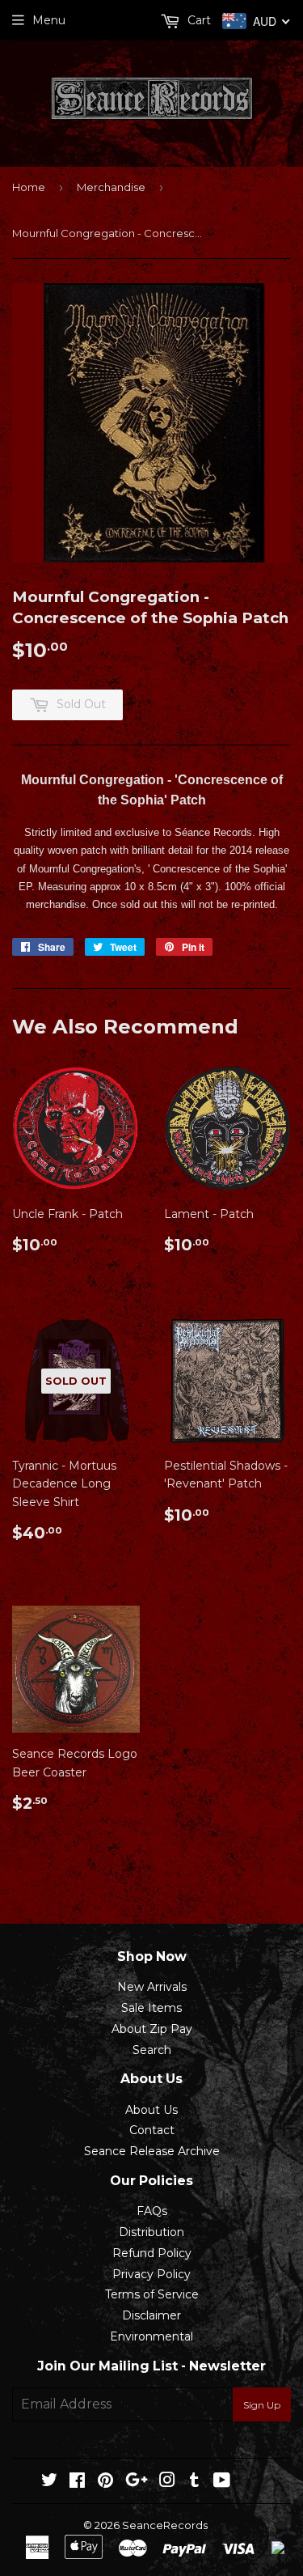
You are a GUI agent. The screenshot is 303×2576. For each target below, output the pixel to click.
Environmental (151, 2336)
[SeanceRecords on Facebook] (77, 2482)
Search (152, 2050)
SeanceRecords (165, 2525)
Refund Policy (152, 2253)
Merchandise (111, 187)
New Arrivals (152, 1987)
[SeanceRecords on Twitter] (49, 2482)
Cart (198, 20)
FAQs (152, 2211)
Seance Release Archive (152, 2151)
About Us (151, 2110)
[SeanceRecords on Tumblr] (194, 2482)
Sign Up (262, 2405)
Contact (152, 2130)
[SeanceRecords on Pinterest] (105, 2482)
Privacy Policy (151, 2274)
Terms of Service (152, 2294)
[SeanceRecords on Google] (137, 2482)
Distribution (151, 2232)
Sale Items (151, 2008)
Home (29, 187)
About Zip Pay (152, 2029)
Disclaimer (151, 2315)
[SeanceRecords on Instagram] (167, 2482)
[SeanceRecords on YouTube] (222, 2482)
